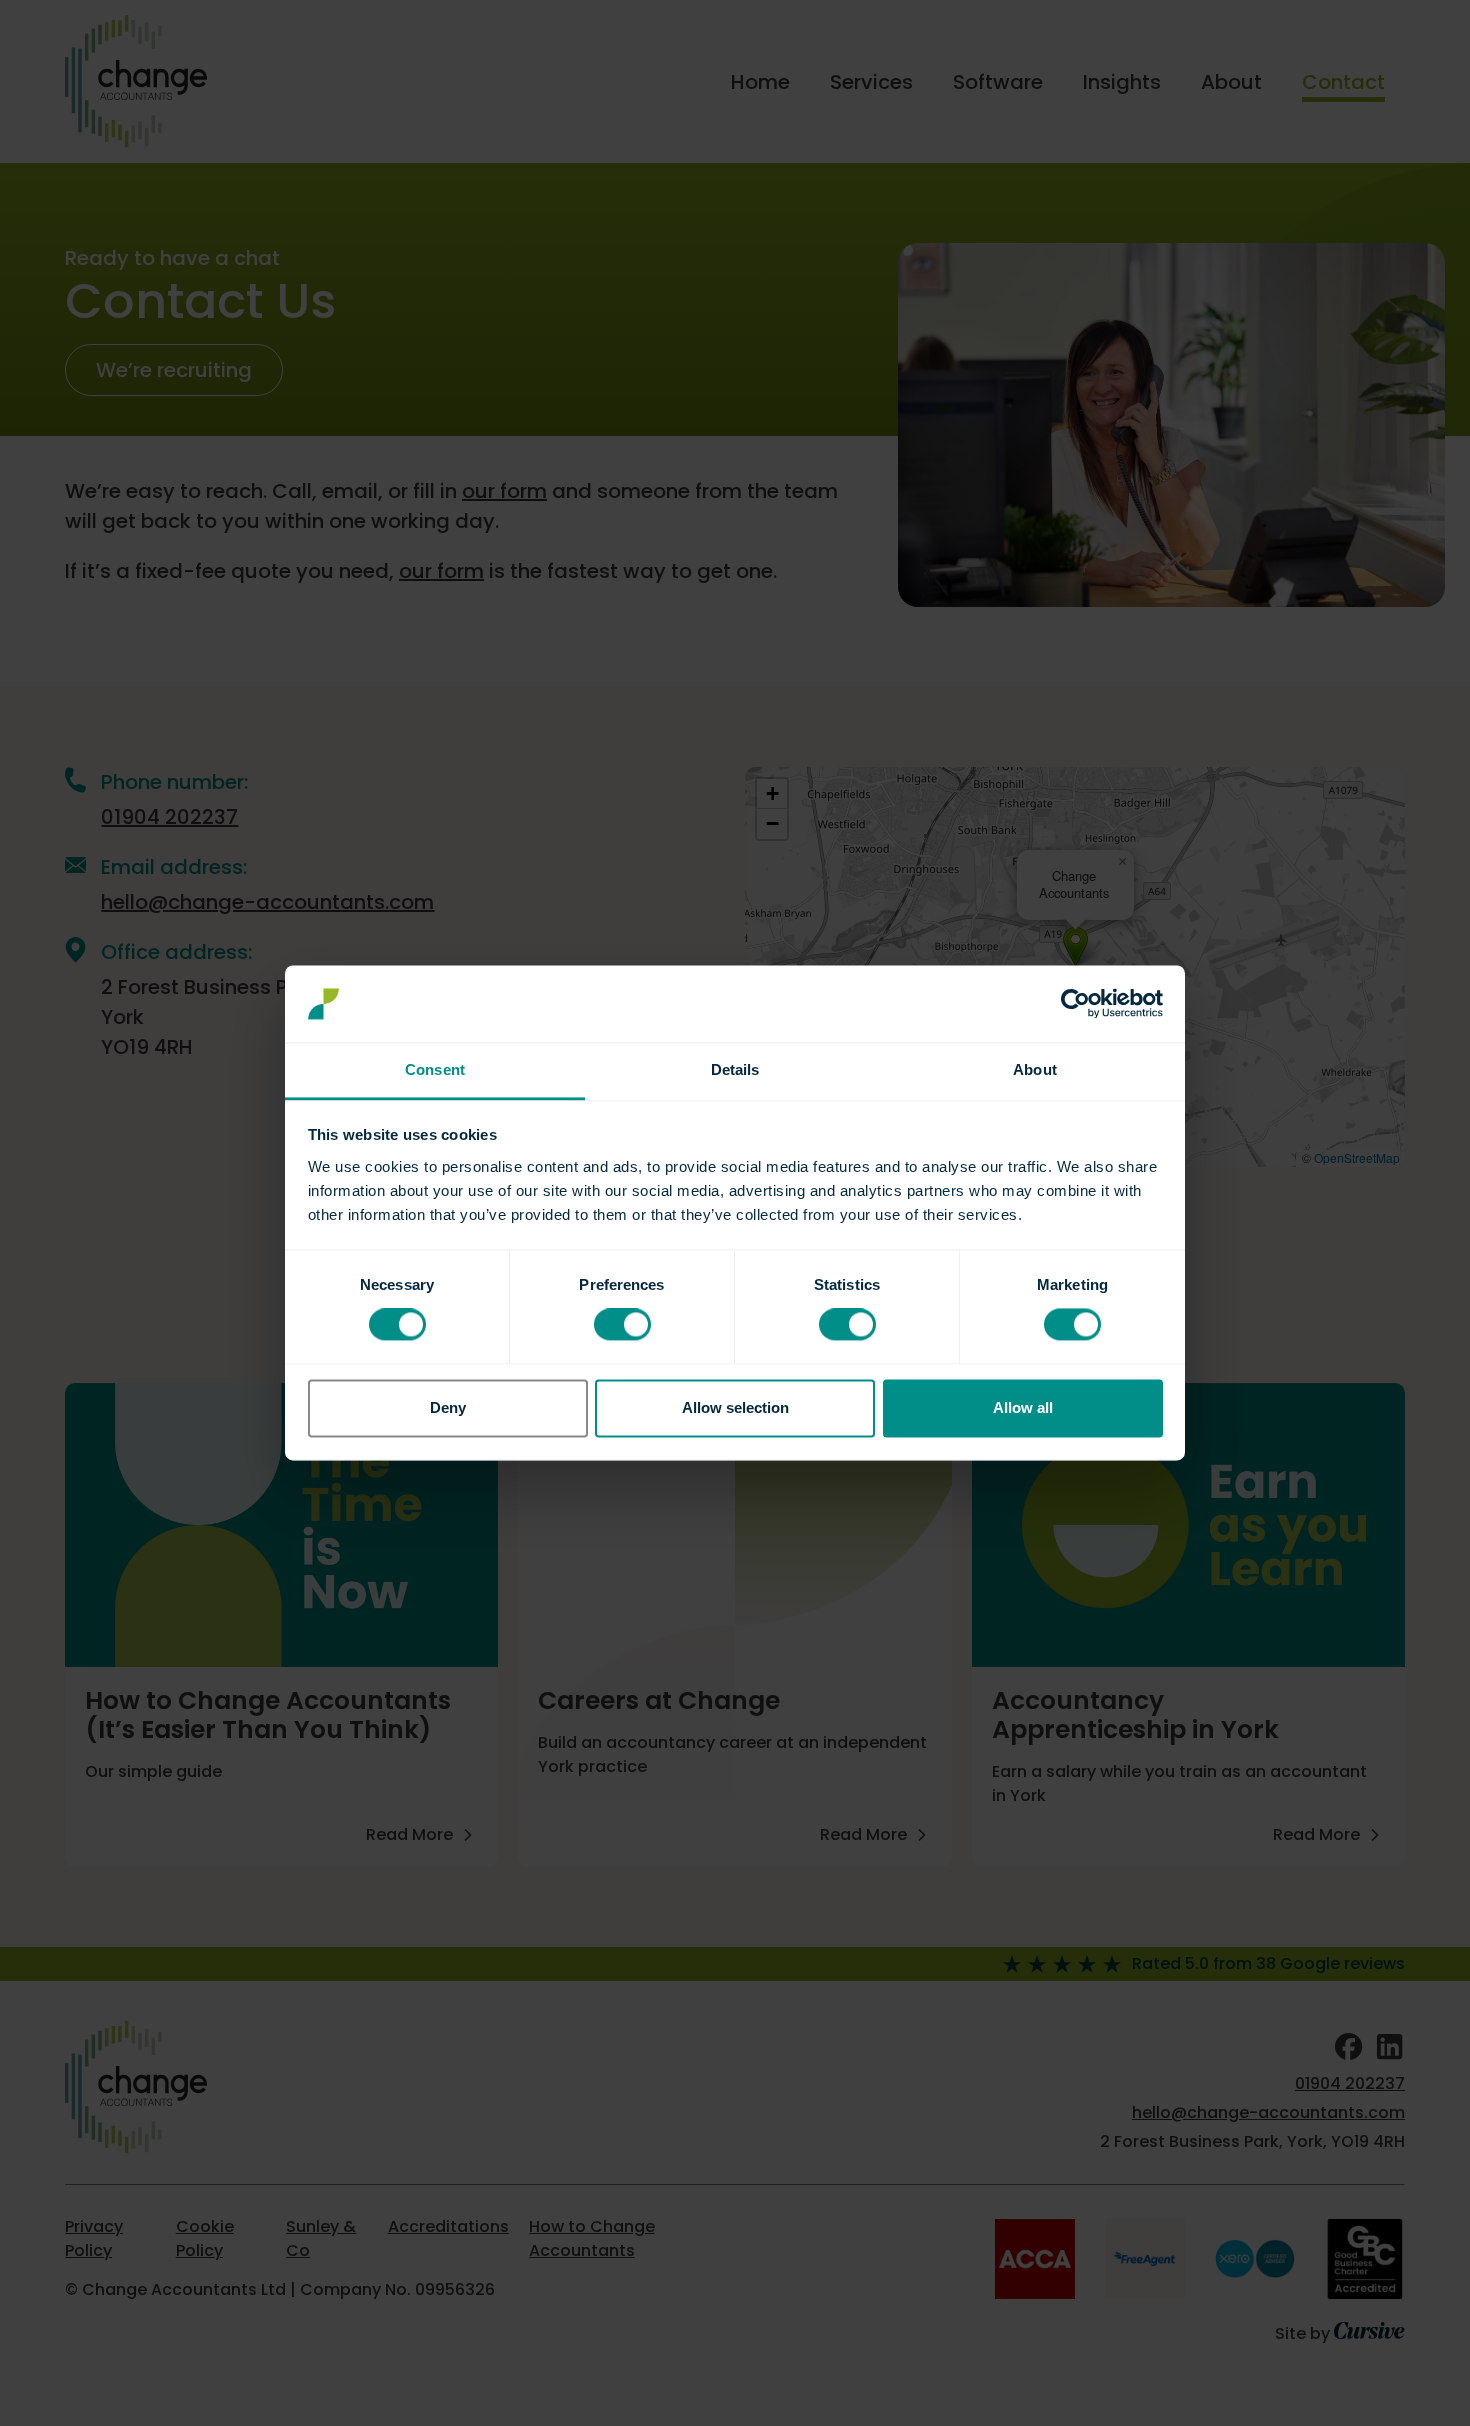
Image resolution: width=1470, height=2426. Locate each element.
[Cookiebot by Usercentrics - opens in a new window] (1075, 1004)
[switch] (622, 1325)
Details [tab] (735, 1069)
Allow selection (735, 1407)
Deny (448, 1407)
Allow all (1023, 1407)
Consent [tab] (435, 1069)
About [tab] (1035, 1069)
